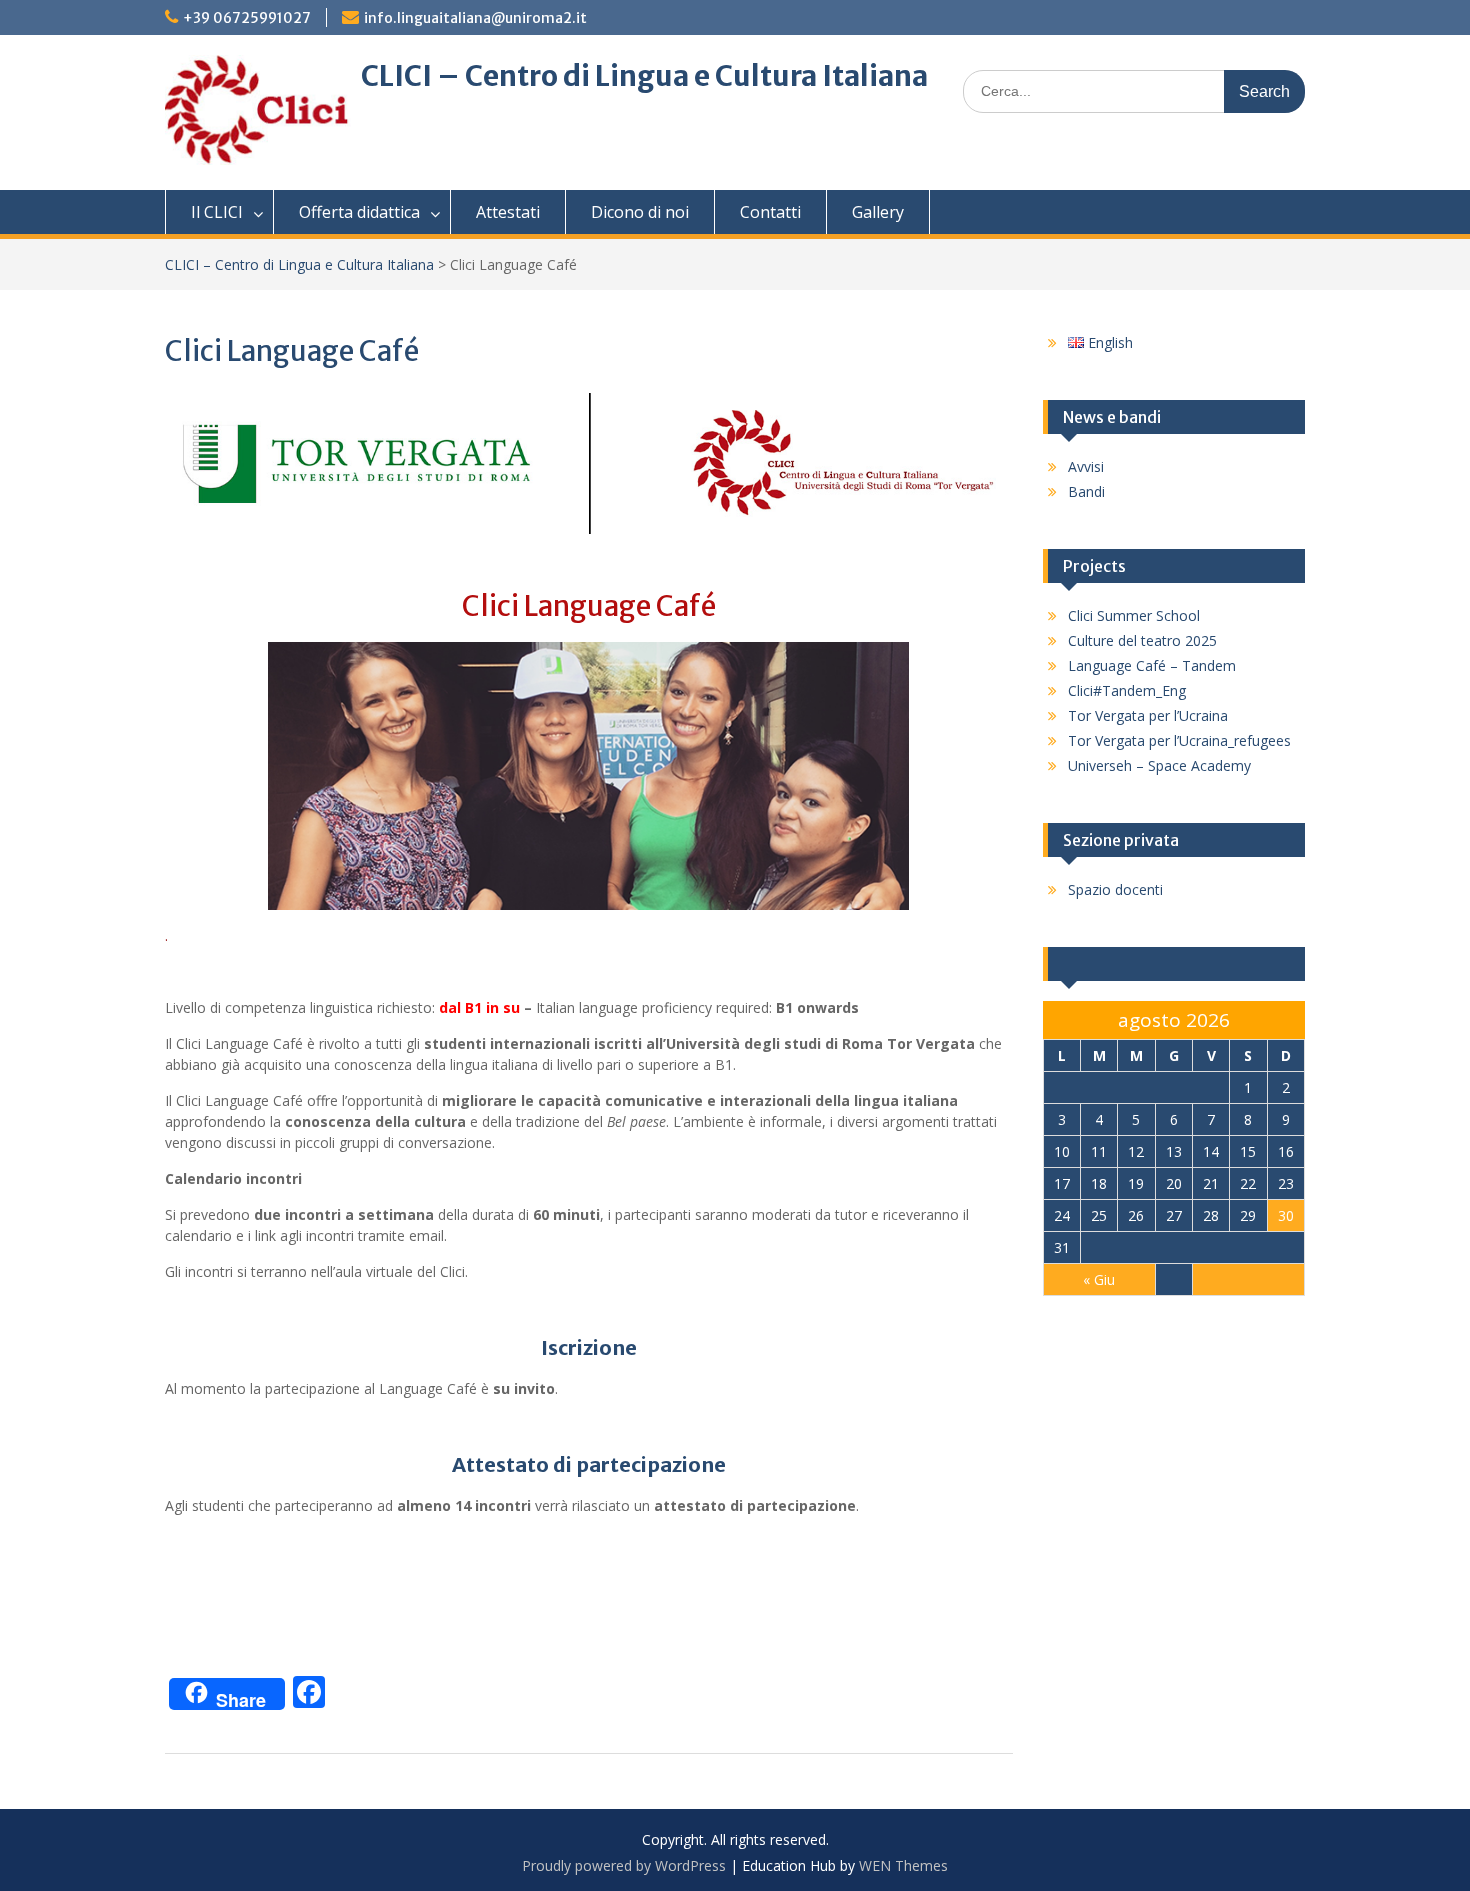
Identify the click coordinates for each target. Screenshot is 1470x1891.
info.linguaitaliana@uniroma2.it (475, 18)
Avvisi (1086, 466)
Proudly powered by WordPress (624, 1865)
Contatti (770, 212)
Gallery (878, 212)
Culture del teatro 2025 (1142, 640)
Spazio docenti (1115, 889)
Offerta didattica (359, 212)
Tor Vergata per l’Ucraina (1148, 715)
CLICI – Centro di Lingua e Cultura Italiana (644, 76)
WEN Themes (903, 1865)
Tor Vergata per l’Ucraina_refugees (1179, 740)
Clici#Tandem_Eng (1127, 690)
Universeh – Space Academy (1159, 765)
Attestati (508, 212)
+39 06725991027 (247, 18)
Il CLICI (217, 212)
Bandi (1086, 491)
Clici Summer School (1134, 615)
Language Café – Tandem (1152, 665)
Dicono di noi (640, 212)
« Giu (1099, 1279)
